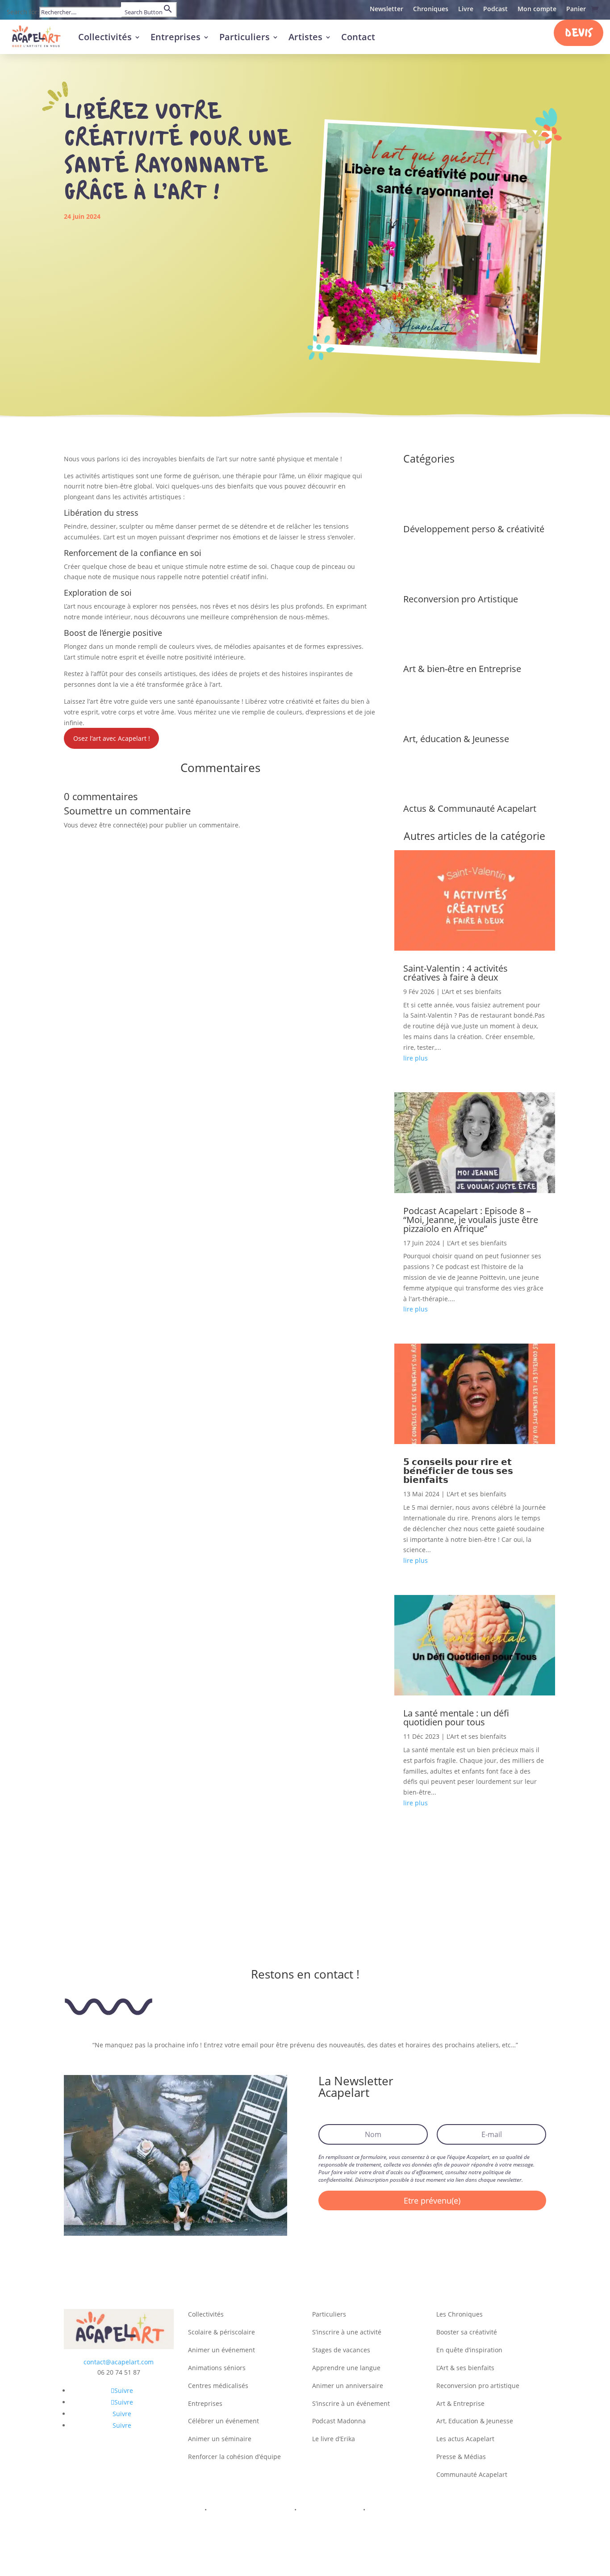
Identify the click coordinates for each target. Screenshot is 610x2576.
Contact (358, 37)
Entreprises (175, 37)
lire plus (416, 1058)
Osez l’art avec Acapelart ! (112, 738)
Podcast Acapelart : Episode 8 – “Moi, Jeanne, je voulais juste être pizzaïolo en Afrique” (471, 1220)
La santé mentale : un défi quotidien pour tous (456, 1718)
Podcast (495, 9)
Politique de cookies (330, 2510)
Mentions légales (175, 2510)
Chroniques (431, 9)
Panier (576, 9)
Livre (466, 9)
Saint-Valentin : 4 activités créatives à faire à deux (455, 973)
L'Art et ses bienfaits (472, 992)
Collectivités (105, 37)
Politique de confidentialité (251, 2510)
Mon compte (537, 9)
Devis (579, 34)
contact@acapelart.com (119, 2362)
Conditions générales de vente (414, 2510)
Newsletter (386, 9)
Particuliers (244, 37)
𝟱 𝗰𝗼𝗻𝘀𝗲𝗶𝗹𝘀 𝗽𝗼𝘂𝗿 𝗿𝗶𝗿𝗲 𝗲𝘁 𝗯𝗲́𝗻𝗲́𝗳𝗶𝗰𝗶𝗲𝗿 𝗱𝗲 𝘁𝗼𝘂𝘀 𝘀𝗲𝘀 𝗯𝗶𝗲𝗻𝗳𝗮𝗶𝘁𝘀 (458, 1471)
